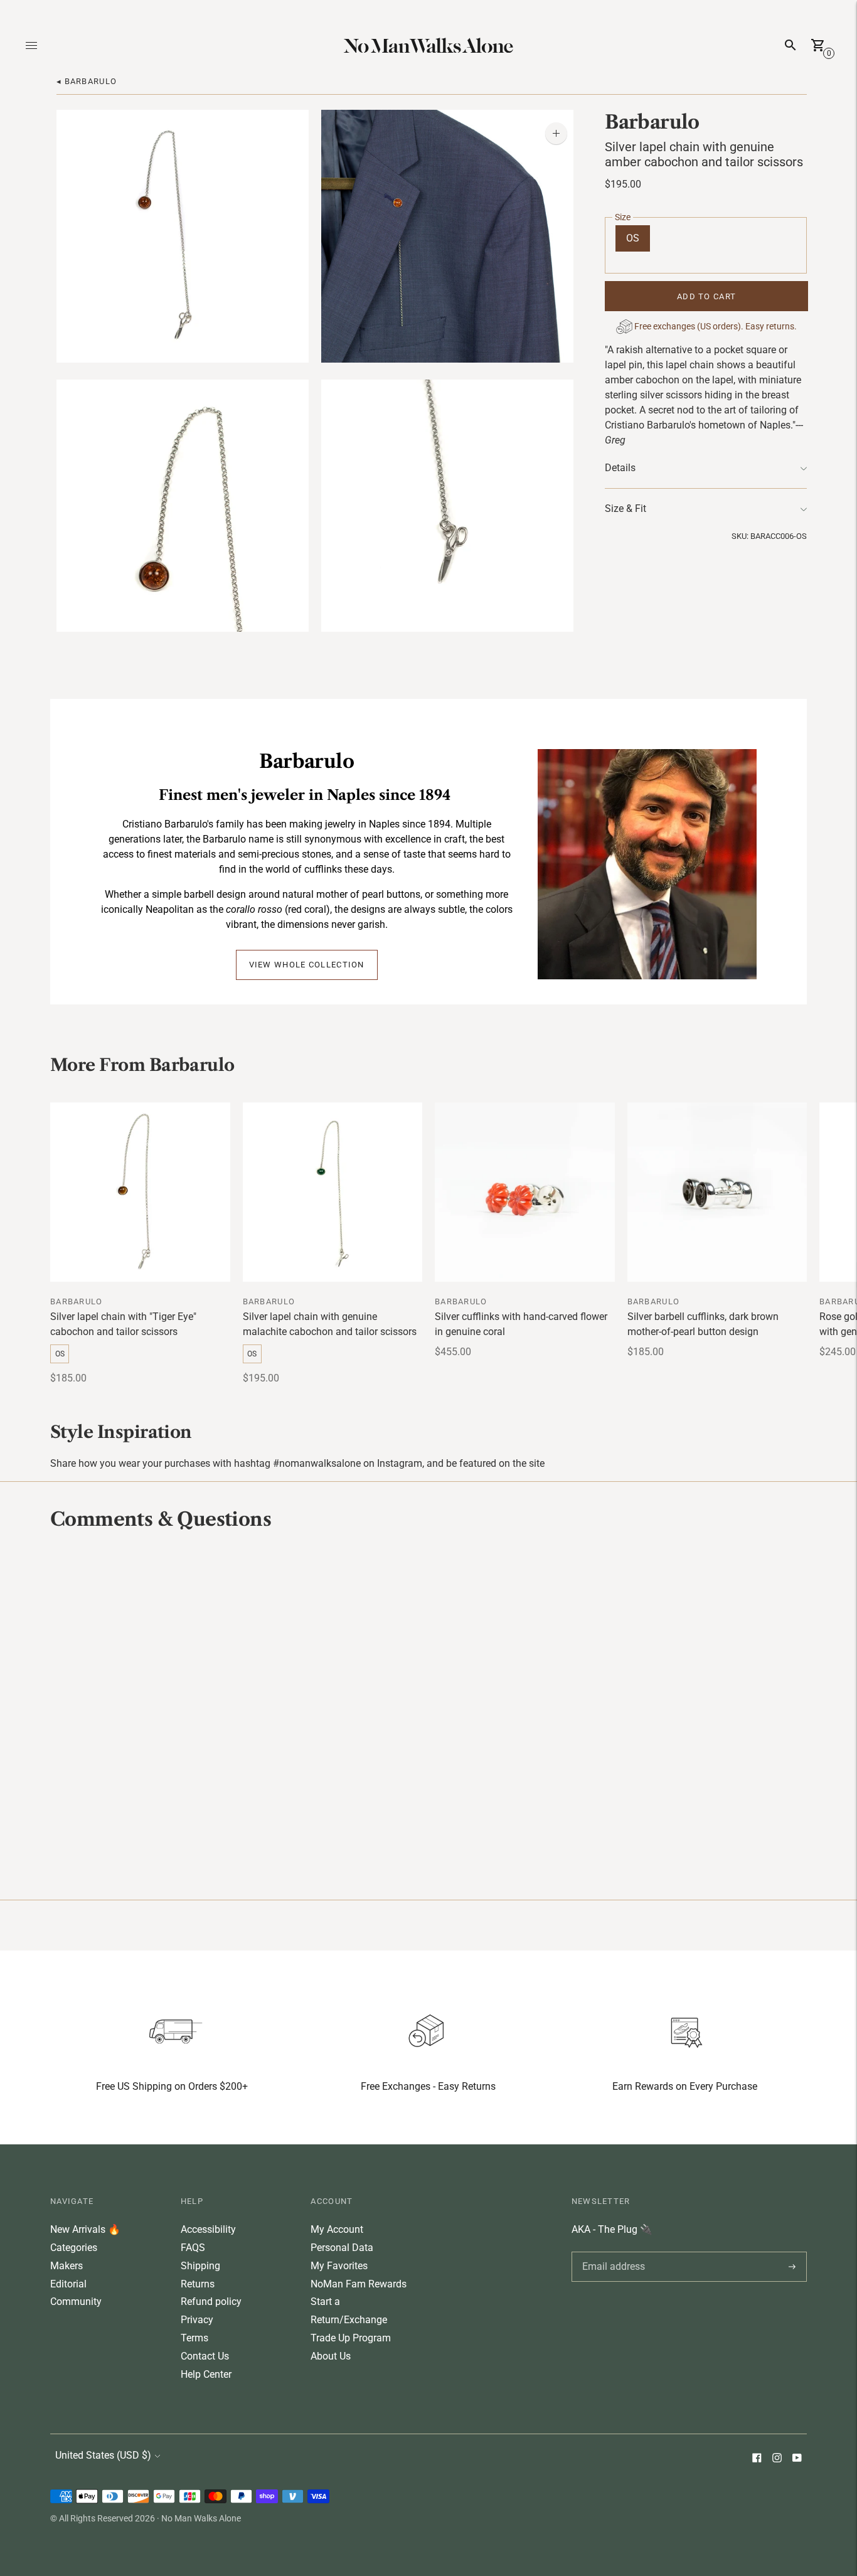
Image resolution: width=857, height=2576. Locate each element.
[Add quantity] (556, 133)
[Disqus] (428, 1713)
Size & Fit (625, 508)
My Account (337, 2229)
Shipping (200, 2266)
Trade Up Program (351, 2338)
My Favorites (339, 2266)
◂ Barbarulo (87, 81)
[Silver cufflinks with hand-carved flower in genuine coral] (525, 1192)
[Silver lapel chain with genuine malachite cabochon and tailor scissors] (333, 1192)
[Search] (790, 45)
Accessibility (208, 2229)
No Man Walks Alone (201, 2518)
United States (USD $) (103, 2455)
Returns (198, 2284)
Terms (194, 2338)
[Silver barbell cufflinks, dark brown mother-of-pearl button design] (717, 1192)
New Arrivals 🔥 (85, 2229)
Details (620, 468)
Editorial (68, 2284)
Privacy (197, 2320)
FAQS (193, 2248)
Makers (67, 2266)
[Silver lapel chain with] (140, 1192)
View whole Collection (307, 965)
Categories (74, 2248)
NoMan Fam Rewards (359, 2284)
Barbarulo (652, 122)
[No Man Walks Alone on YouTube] (797, 2459)
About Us (331, 2356)
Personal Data (342, 2248)
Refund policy (211, 2302)
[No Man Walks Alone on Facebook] (757, 2459)
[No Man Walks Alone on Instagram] (777, 2459)
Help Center (206, 2374)
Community (76, 2302)
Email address (611, 2252)
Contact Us (205, 2356)
